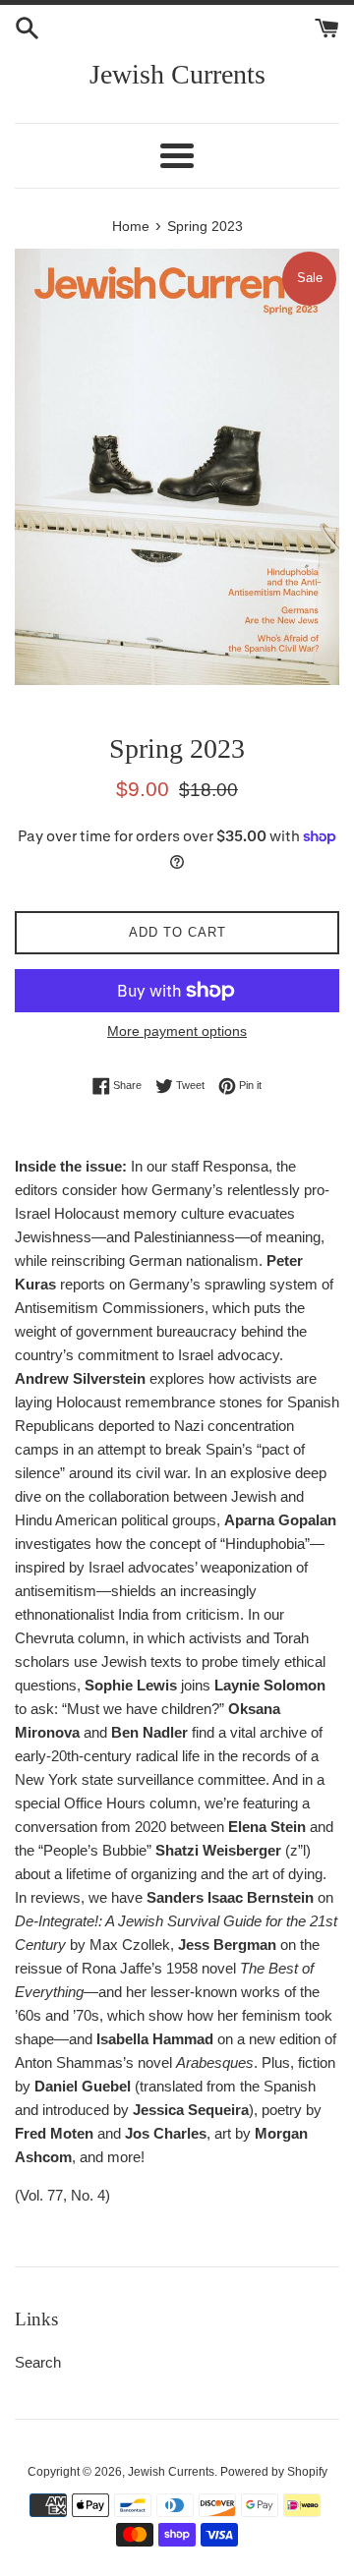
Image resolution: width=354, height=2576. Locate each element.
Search (38, 2362)
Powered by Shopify (274, 2472)
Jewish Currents (177, 74)
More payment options (177, 1031)
